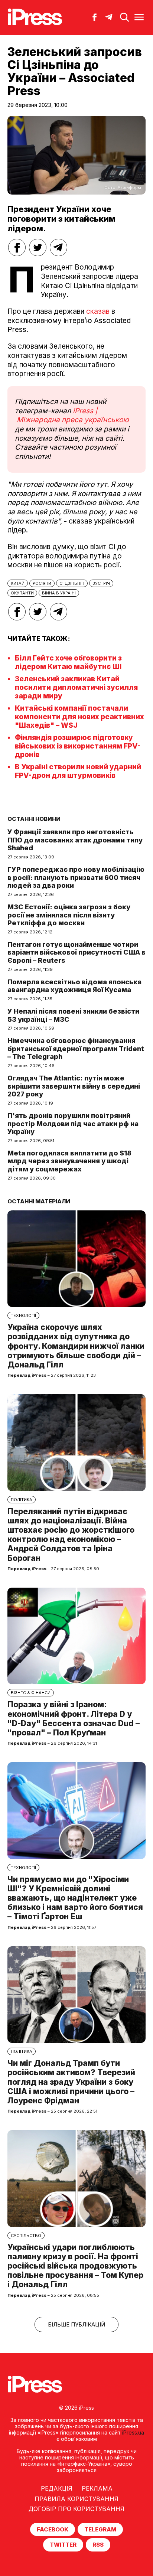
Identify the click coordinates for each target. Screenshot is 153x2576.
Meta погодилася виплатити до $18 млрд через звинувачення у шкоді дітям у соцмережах (69, 1161)
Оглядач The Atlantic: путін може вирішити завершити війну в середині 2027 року (74, 1086)
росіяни (42, 583)
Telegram (100, 2529)
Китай (18, 583)
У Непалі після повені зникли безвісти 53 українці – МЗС (73, 1015)
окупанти (22, 593)
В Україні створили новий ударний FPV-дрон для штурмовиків (78, 771)
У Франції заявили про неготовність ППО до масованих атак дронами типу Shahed (75, 840)
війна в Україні (59, 593)
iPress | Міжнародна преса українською (72, 415)
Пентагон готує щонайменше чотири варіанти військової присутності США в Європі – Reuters (76, 952)
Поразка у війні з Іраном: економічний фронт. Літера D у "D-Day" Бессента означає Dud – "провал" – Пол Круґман (74, 1719)
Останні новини (34, 819)
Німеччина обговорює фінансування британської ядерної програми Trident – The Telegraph (76, 1049)
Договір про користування (76, 2509)
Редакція (57, 2488)
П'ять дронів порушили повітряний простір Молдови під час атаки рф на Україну (73, 1124)
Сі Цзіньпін (72, 583)
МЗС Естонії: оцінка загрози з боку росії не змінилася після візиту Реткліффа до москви (69, 915)
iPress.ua (133, 2432)
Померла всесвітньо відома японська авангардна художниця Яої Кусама (74, 986)
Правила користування (76, 2499)
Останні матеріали (39, 1201)
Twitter (63, 2545)
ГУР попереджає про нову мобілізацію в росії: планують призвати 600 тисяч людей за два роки (76, 877)
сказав (99, 311)
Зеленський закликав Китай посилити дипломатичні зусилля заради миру (76, 687)
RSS (98, 2545)
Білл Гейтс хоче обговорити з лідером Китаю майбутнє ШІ (68, 662)
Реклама (97, 2488)
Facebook (53, 2529)
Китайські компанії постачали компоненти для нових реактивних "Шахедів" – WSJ (79, 717)
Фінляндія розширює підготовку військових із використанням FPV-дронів (78, 746)
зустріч (101, 583)
